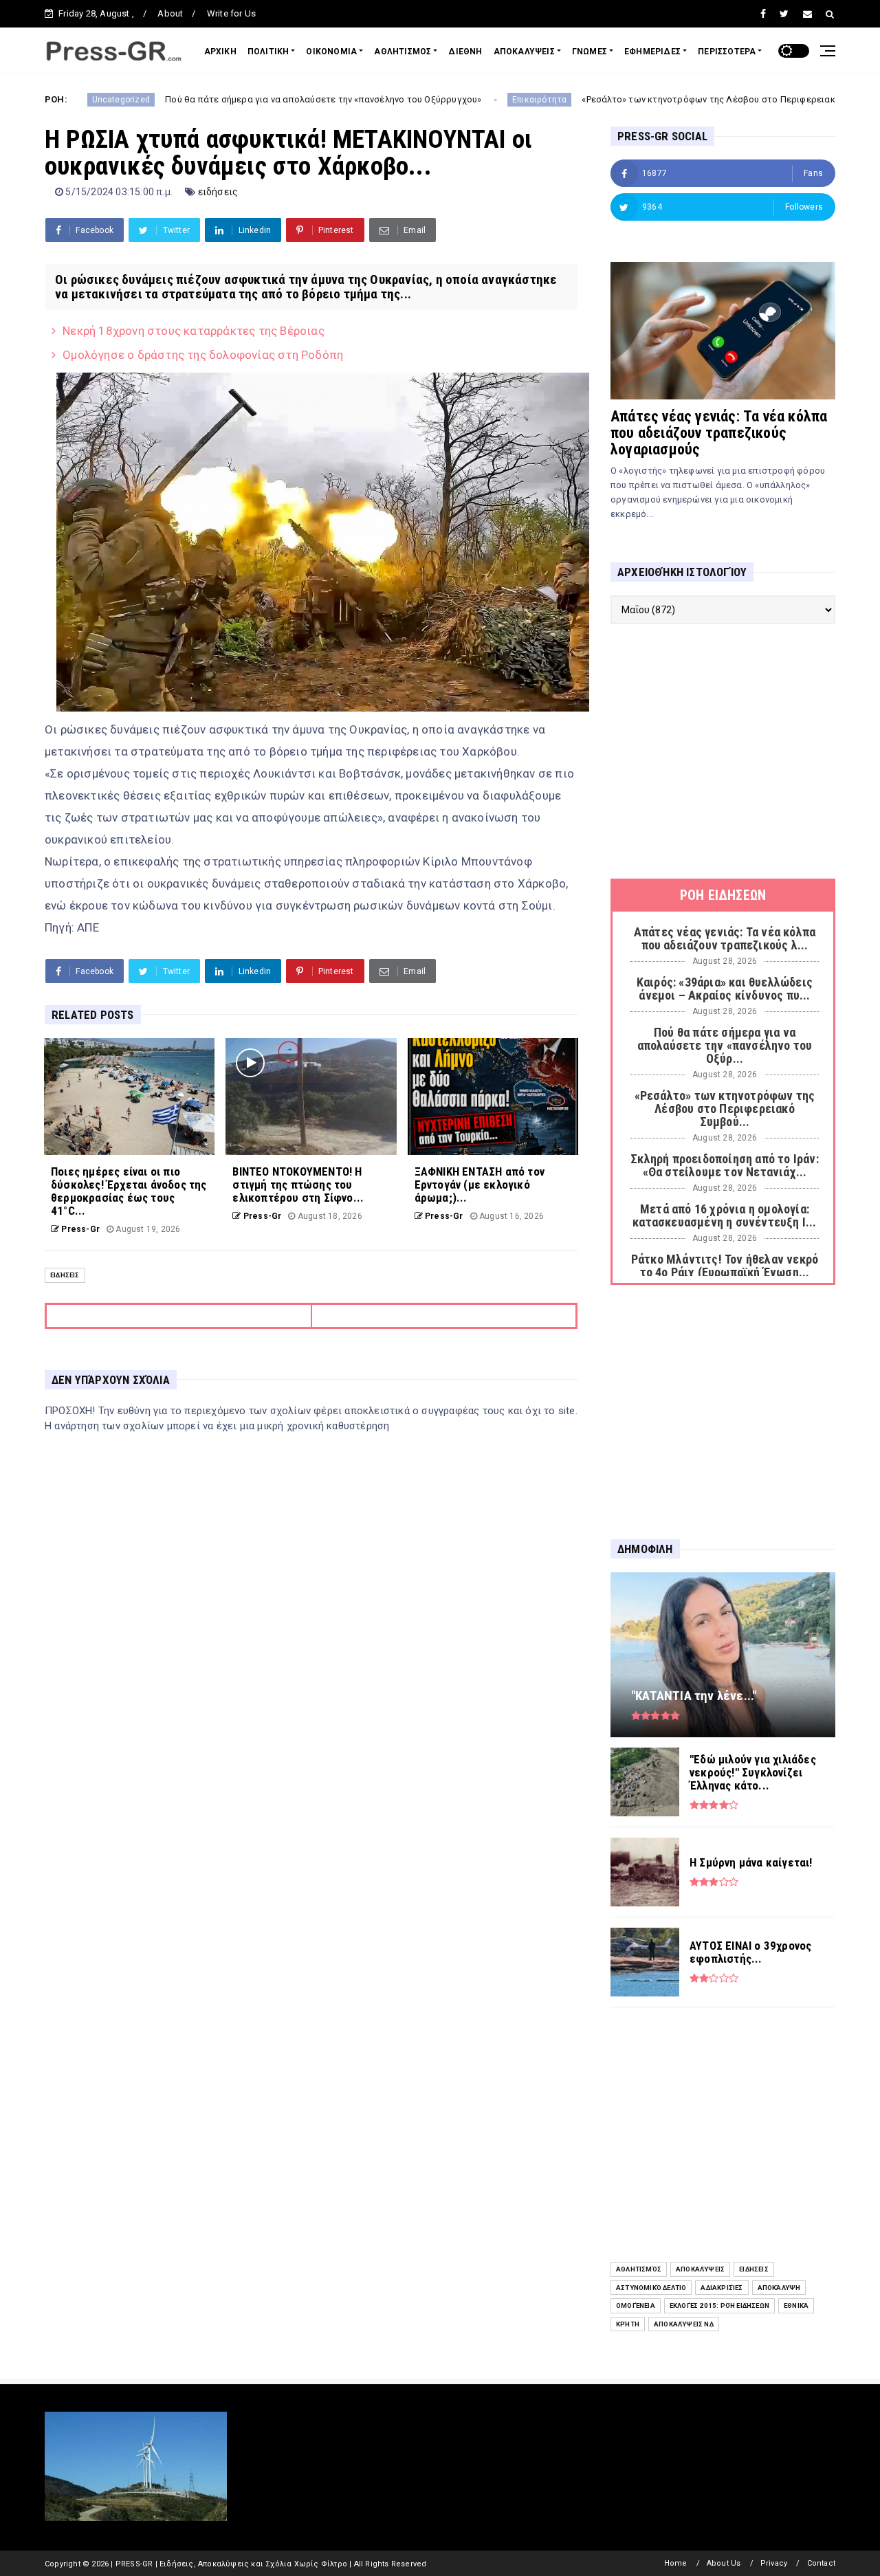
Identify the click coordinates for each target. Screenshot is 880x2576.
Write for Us (231, 13)
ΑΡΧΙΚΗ (220, 52)
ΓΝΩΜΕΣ (590, 52)
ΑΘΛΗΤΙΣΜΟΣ (403, 52)
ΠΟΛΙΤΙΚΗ (268, 52)
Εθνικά (796, 2305)
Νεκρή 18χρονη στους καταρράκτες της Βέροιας (194, 331)
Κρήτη (628, 2324)
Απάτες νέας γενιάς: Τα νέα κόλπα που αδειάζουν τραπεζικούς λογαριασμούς (719, 433)
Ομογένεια (636, 2305)
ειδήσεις (218, 192)
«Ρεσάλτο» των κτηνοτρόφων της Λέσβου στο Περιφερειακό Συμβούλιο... (626, 99)
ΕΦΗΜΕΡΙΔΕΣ (652, 52)
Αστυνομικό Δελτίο (651, 2288)
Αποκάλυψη (779, 2288)
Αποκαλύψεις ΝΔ (684, 2324)
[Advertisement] (723, 751)
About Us (724, 2563)
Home (676, 2563)
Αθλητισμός (639, 2269)
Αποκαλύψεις (700, 2269)
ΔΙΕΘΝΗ (465, 52)
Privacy (774, 2563)
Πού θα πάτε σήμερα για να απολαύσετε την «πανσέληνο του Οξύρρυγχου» (211, 99)
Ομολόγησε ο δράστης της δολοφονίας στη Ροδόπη (203, 355)
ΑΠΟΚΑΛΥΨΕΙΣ (524, 52)
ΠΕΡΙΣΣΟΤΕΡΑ (727, 52)
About (170, 13)
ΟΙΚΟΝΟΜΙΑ (331, 52)
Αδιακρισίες (722, 2288)
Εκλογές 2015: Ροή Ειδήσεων (719, 2305)
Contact (821, 2563)
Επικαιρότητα (427, 100)
